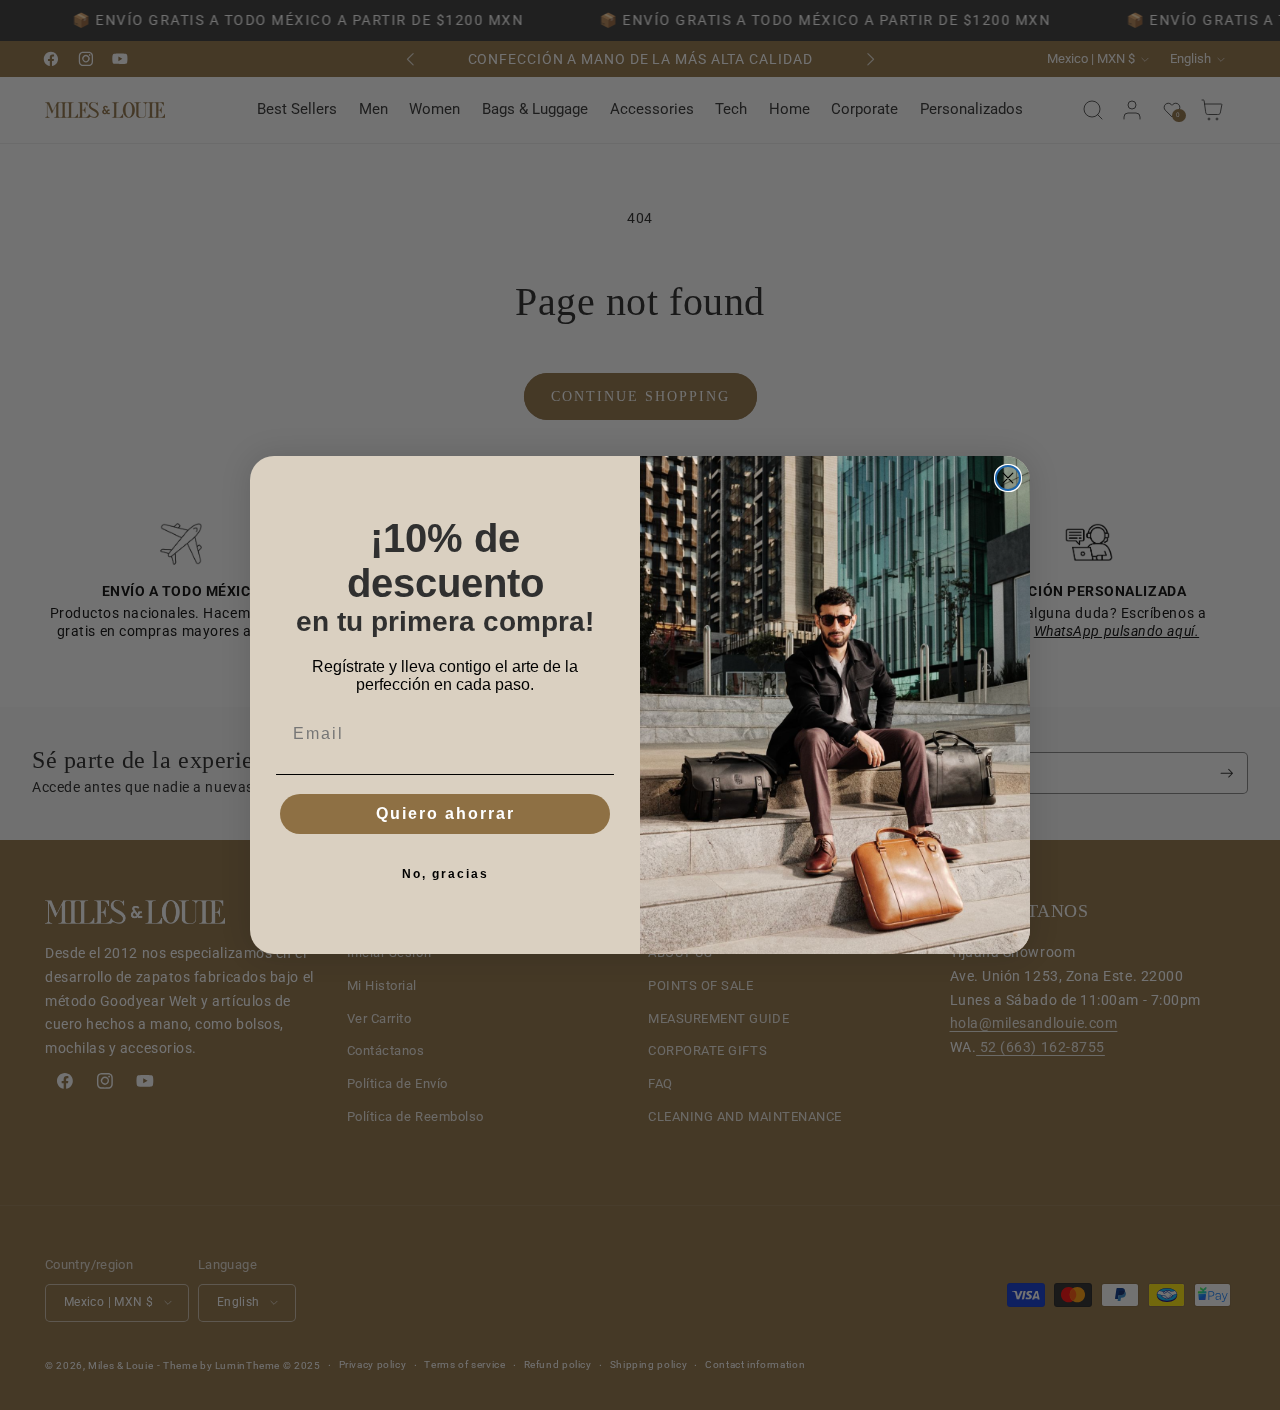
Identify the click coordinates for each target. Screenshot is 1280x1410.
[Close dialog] (1008, 478)
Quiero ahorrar (445, 813)
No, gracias (445, 874)
